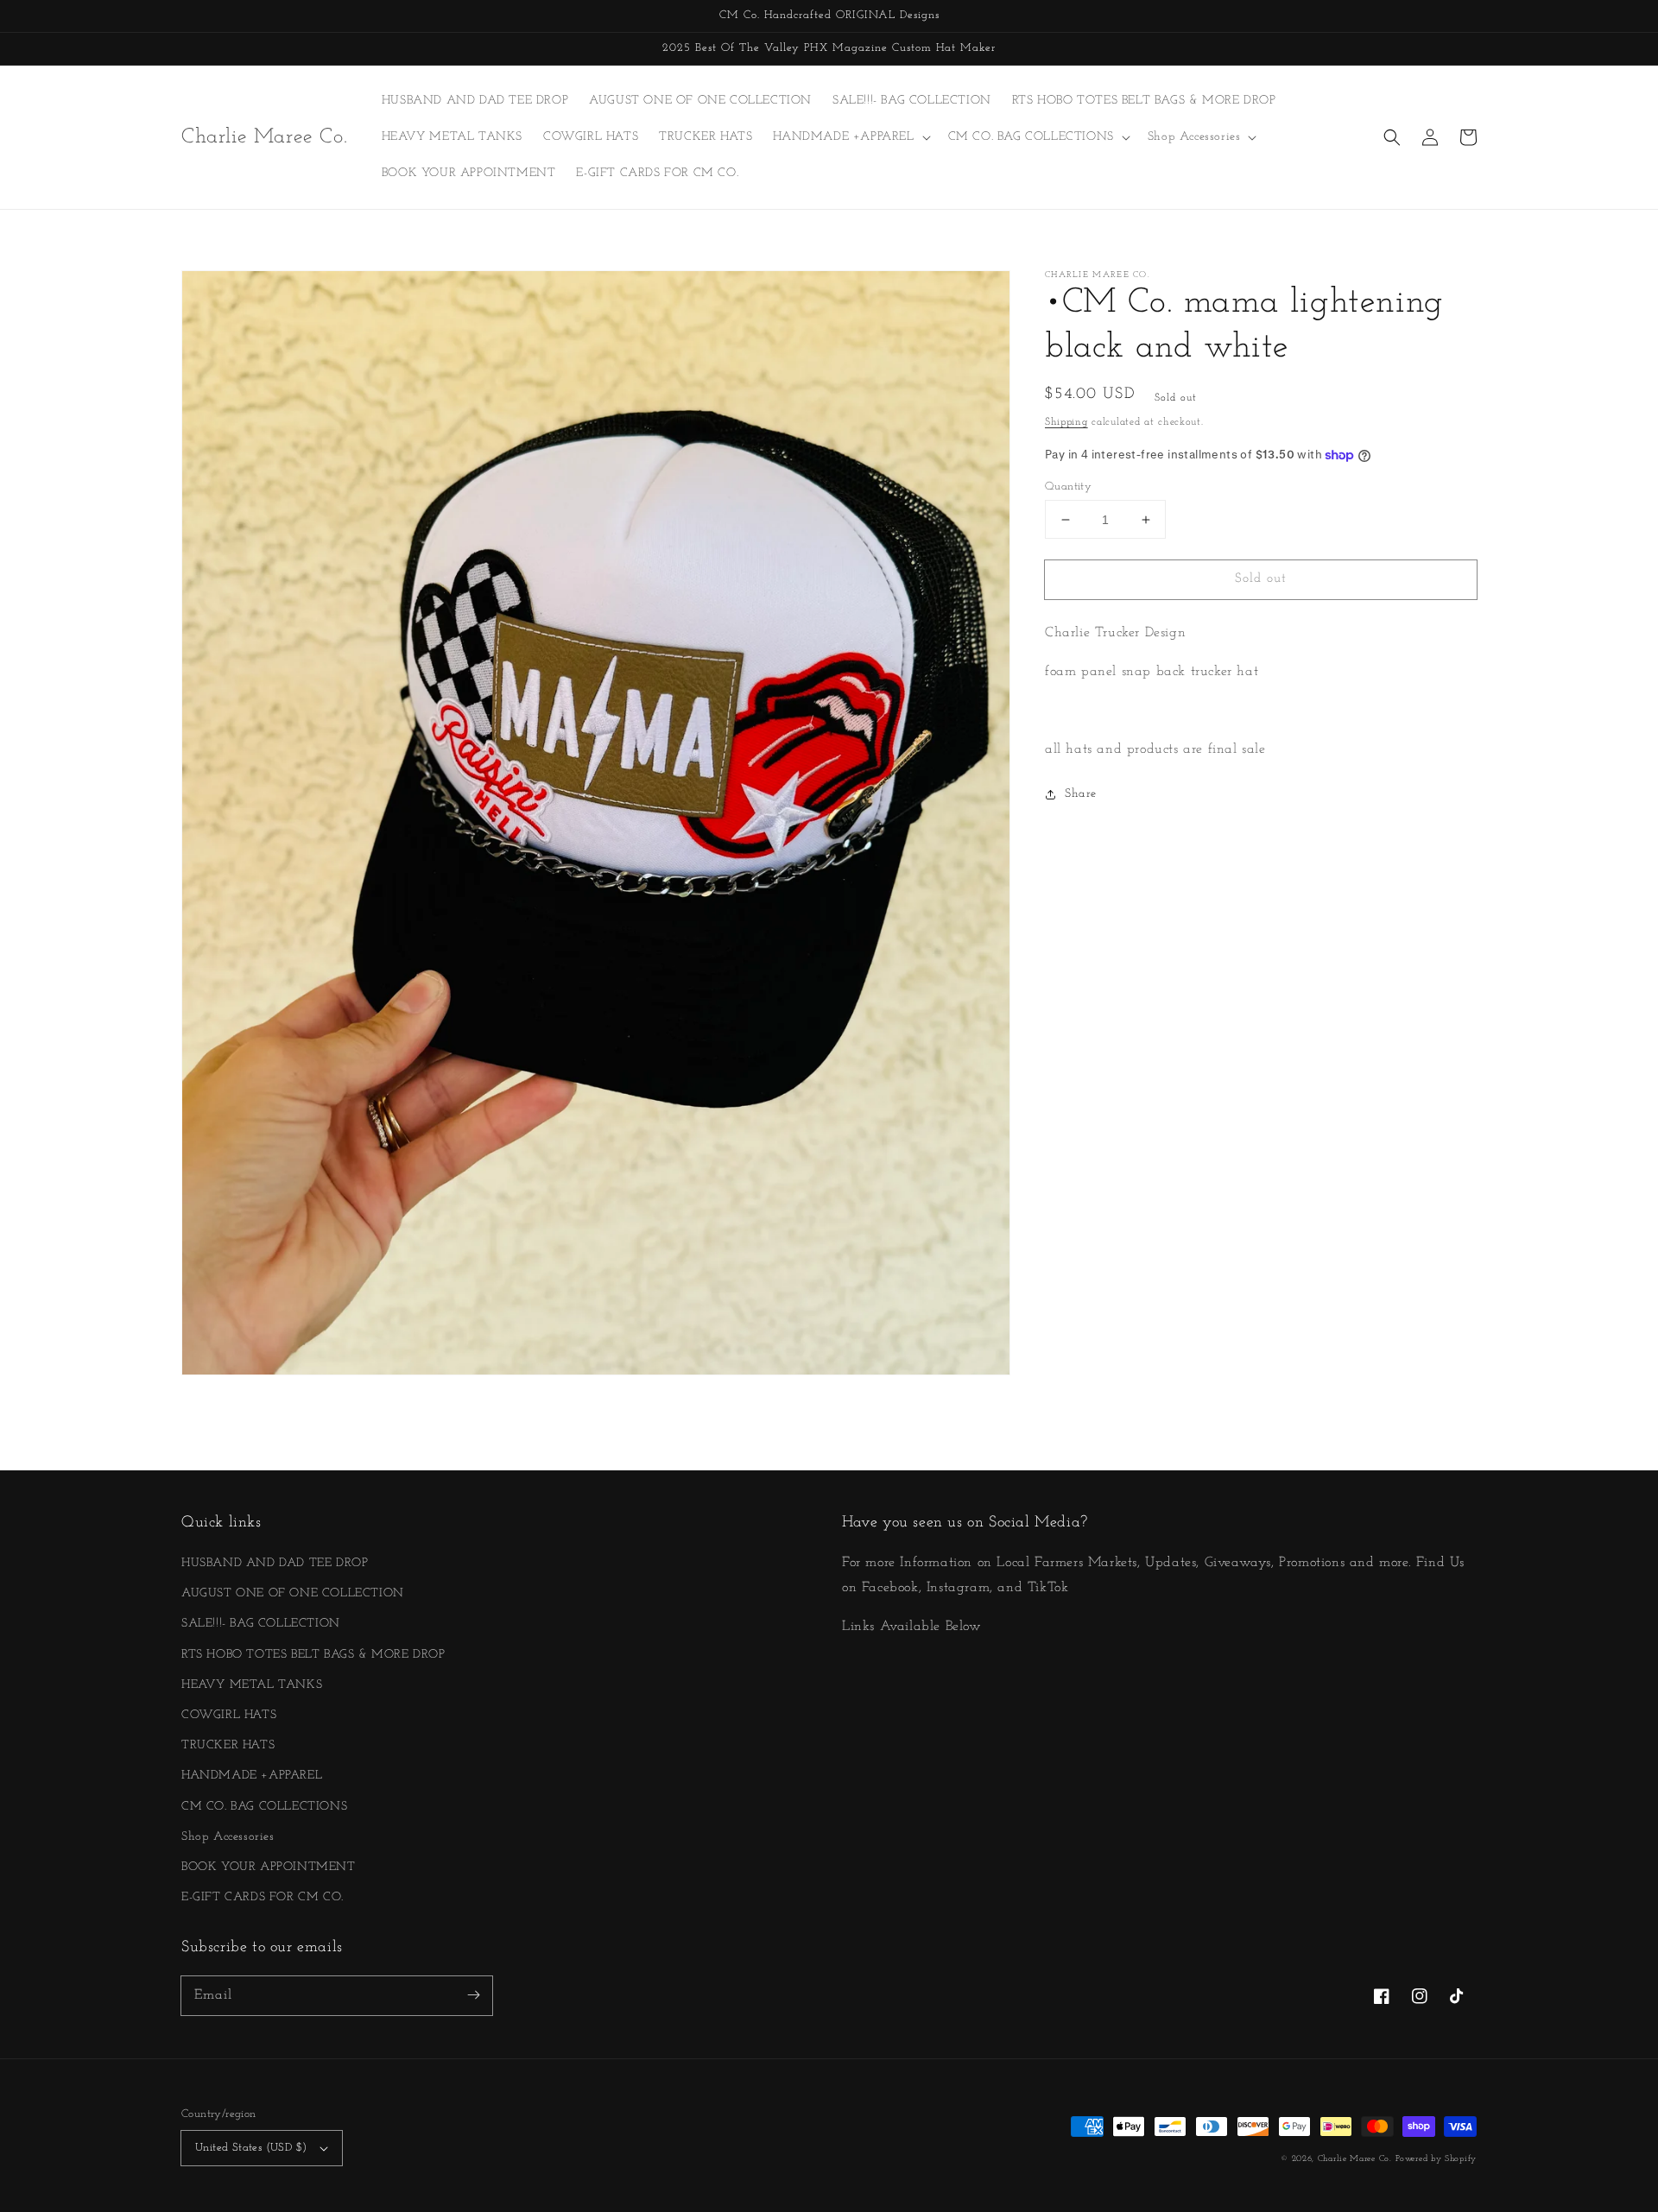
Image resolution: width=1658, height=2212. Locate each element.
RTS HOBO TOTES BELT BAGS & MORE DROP (313, 1655)
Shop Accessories (228, 1837)
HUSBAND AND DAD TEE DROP (275, 1563)
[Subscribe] (473, 1995)
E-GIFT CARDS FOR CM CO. (263, 1897)
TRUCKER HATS (228, 1745)
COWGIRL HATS (229, 1715)
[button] (1392, 137)
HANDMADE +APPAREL (252, 1776)
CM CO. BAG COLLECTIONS (264, 1807)
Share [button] (1081, 795)
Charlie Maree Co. (1355, 2159)
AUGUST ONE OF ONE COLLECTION (293, 1593)
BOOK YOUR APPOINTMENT (269, 1867)
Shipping (1066, 422)
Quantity (1068, 487)
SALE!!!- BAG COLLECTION (261, 1624)
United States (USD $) (251, 2148)
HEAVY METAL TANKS (252, 1685)
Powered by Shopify (1436, 2159)
